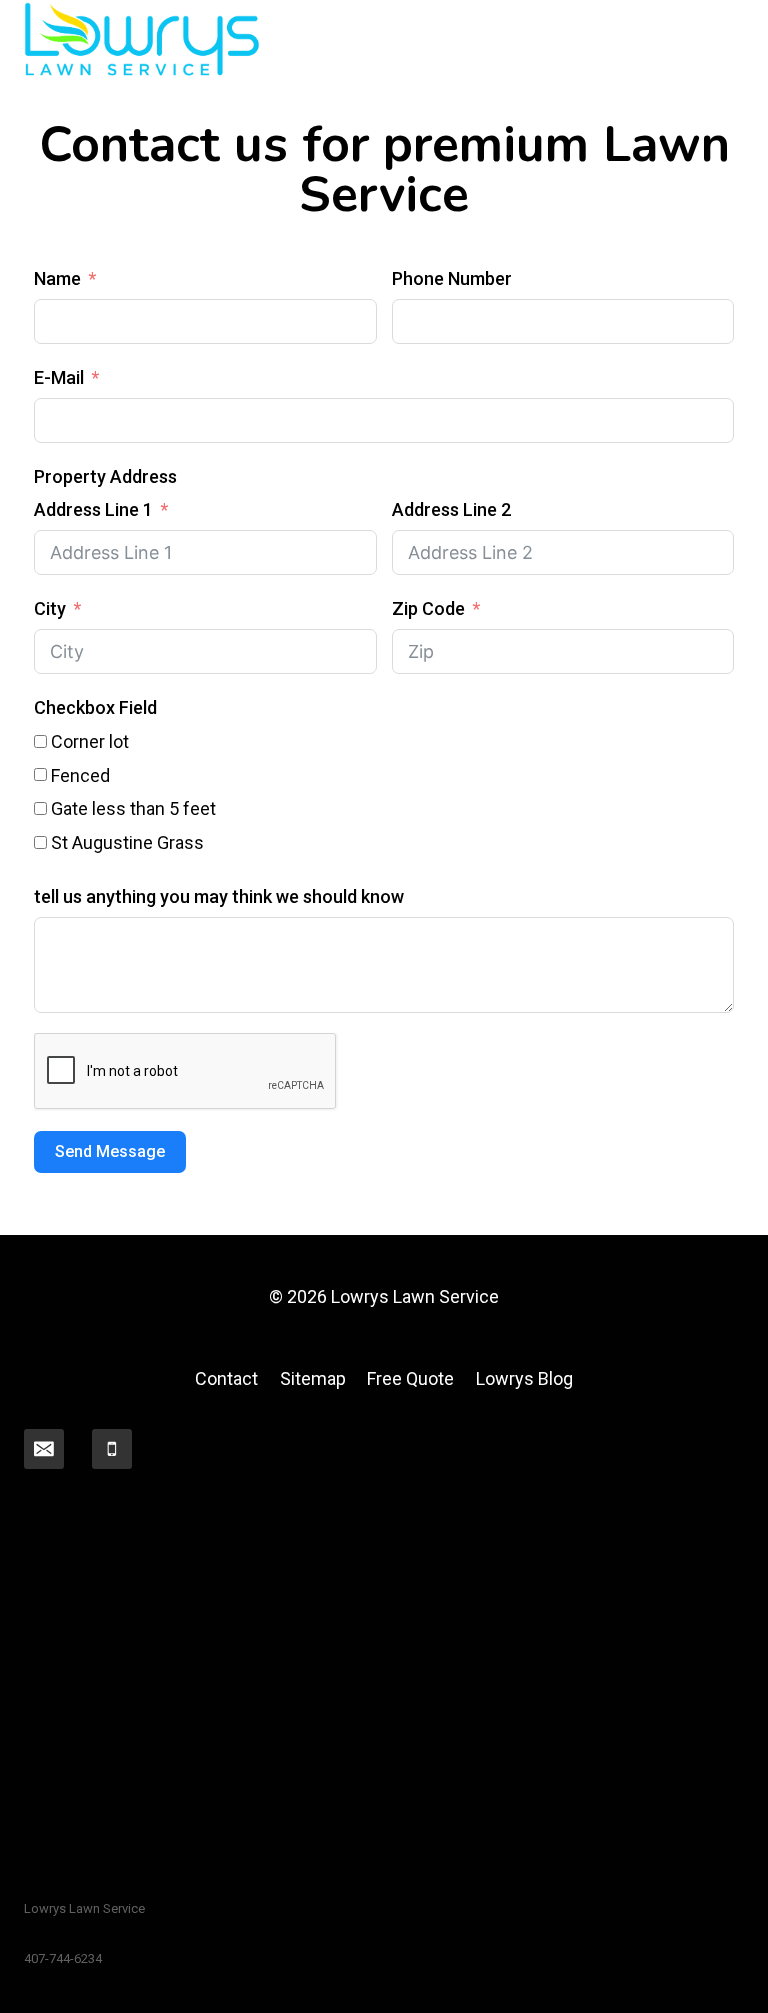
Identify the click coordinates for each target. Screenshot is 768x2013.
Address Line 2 (451, 509)
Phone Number (452, 278)
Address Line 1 (93, 509)
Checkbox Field (95, 707)
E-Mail (59, 377)
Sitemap (313, 1378)
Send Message (110, 1151)
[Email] (44, 1449)
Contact (226, 1378)
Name (57, 278)
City (50, 608)
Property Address (105, 476)
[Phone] (112, 1449)
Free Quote (410, 1378)
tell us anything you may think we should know (219, 896)
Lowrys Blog (524, 1378)
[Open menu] (725, 39)
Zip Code (428, 608)
